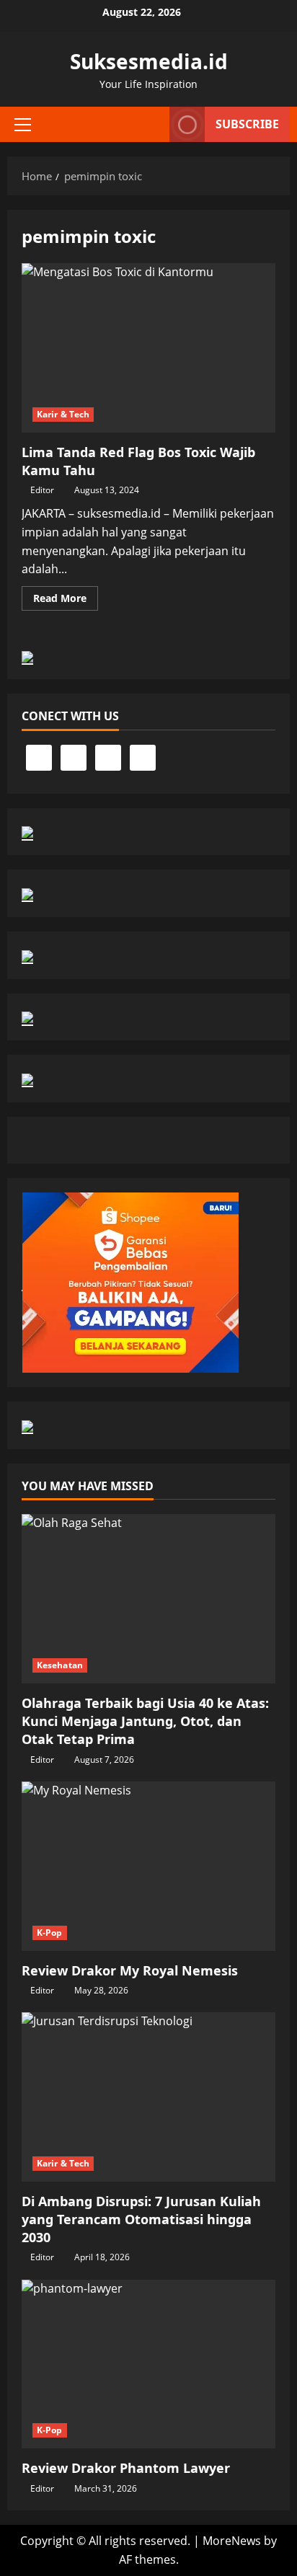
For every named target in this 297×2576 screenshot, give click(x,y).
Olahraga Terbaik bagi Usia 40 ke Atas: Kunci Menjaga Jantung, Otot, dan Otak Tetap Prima (145, 1721)
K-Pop (50, 1933)
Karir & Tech (63, 414)
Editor (42, 490)
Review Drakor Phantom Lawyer (126, 2468)
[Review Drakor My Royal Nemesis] (148, 1866)
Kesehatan (60, 1665)
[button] (23, 125)
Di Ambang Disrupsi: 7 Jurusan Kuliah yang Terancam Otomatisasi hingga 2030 (141, 2219)
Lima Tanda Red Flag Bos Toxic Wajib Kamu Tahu (148, 348)
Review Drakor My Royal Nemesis (130, 1970)
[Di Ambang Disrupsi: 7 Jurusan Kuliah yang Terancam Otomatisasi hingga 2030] (148, 2097)
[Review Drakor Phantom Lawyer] (148, 2364)
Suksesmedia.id (149, 61)
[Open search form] (151, 125)
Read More (66, 601)
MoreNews (232, 2541)
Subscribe (247, 124)
